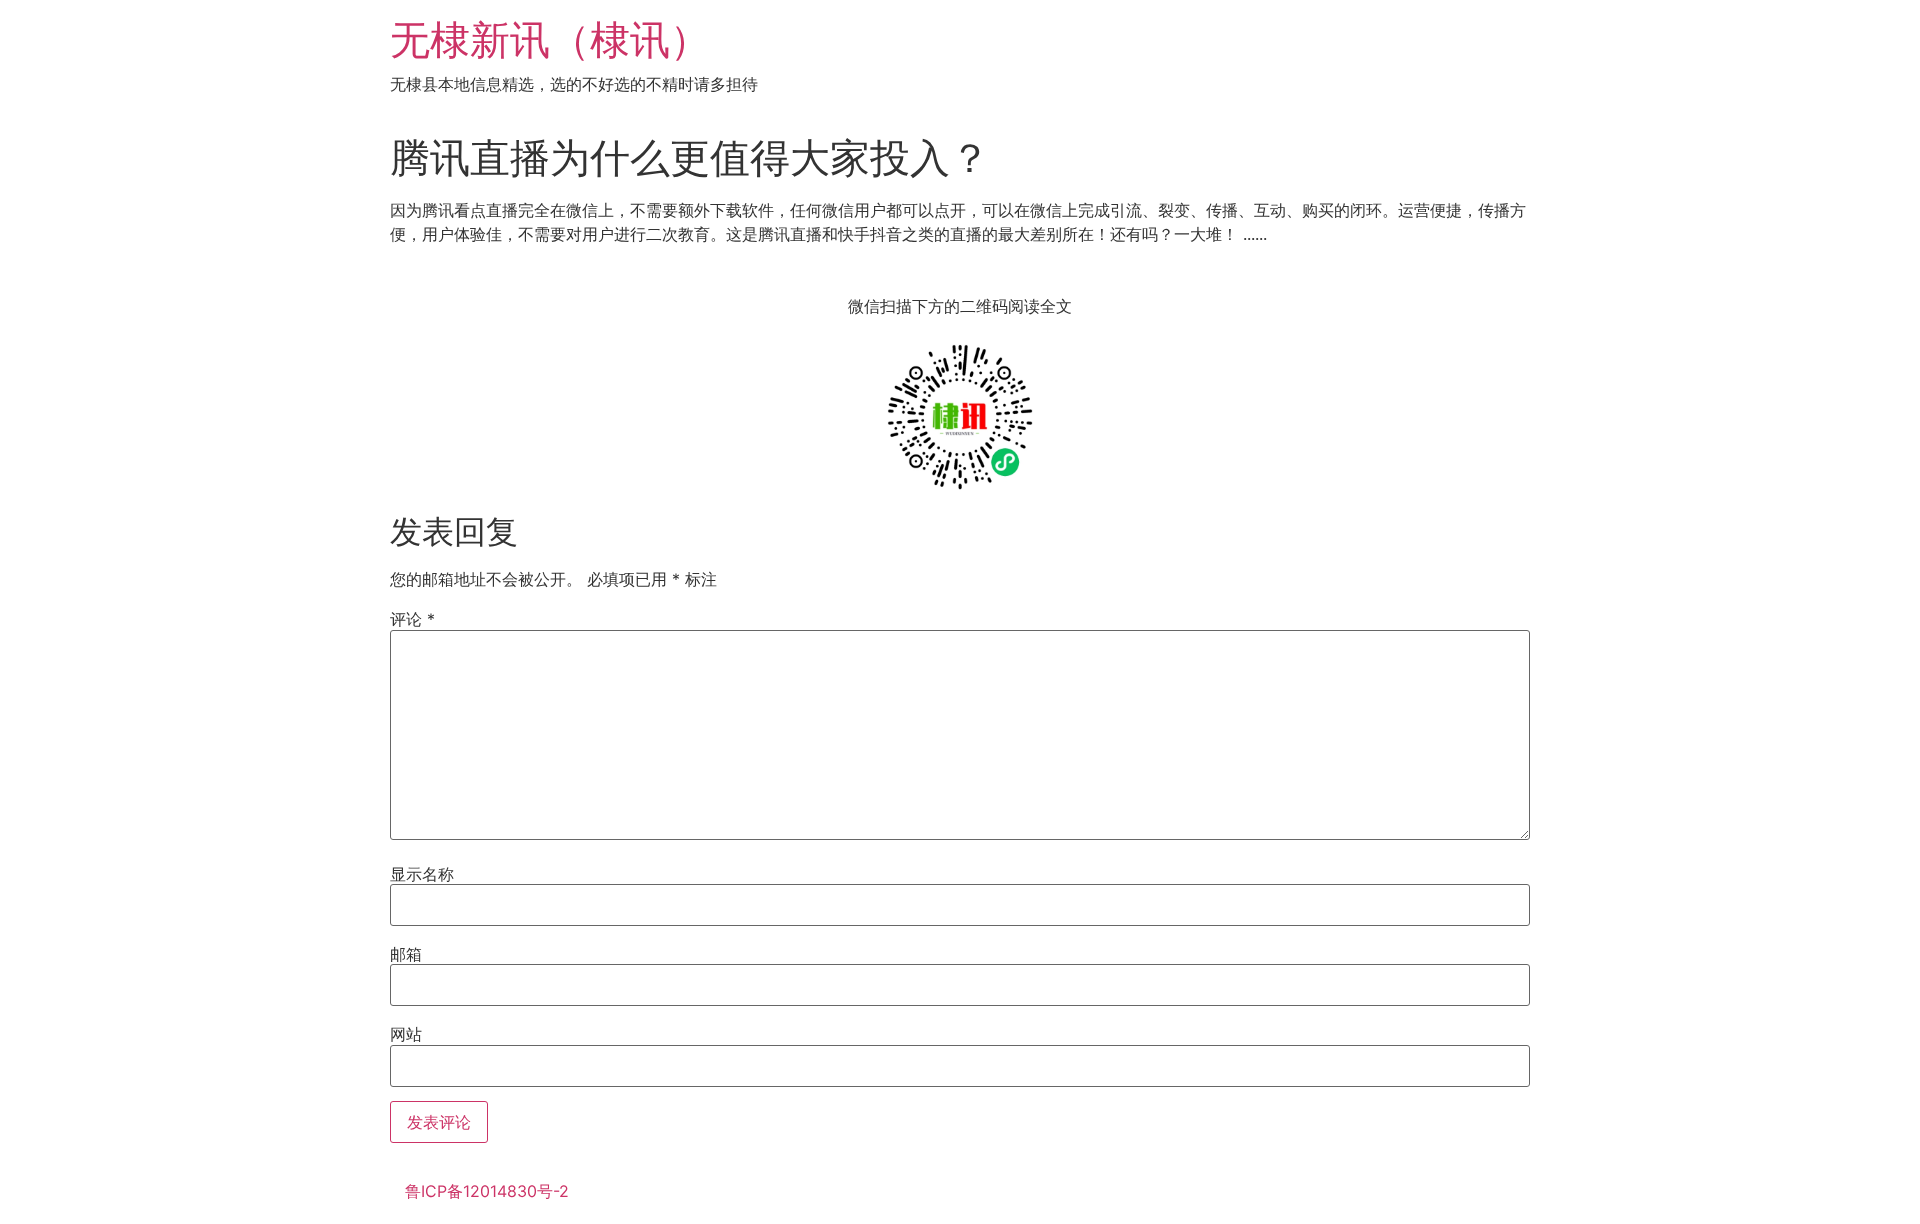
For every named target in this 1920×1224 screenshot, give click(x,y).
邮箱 (406, 954)
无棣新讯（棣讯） (550, 39)
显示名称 (422, 874)
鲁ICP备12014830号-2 (487, 1191)
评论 (412, 619)
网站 (406, 1034)
